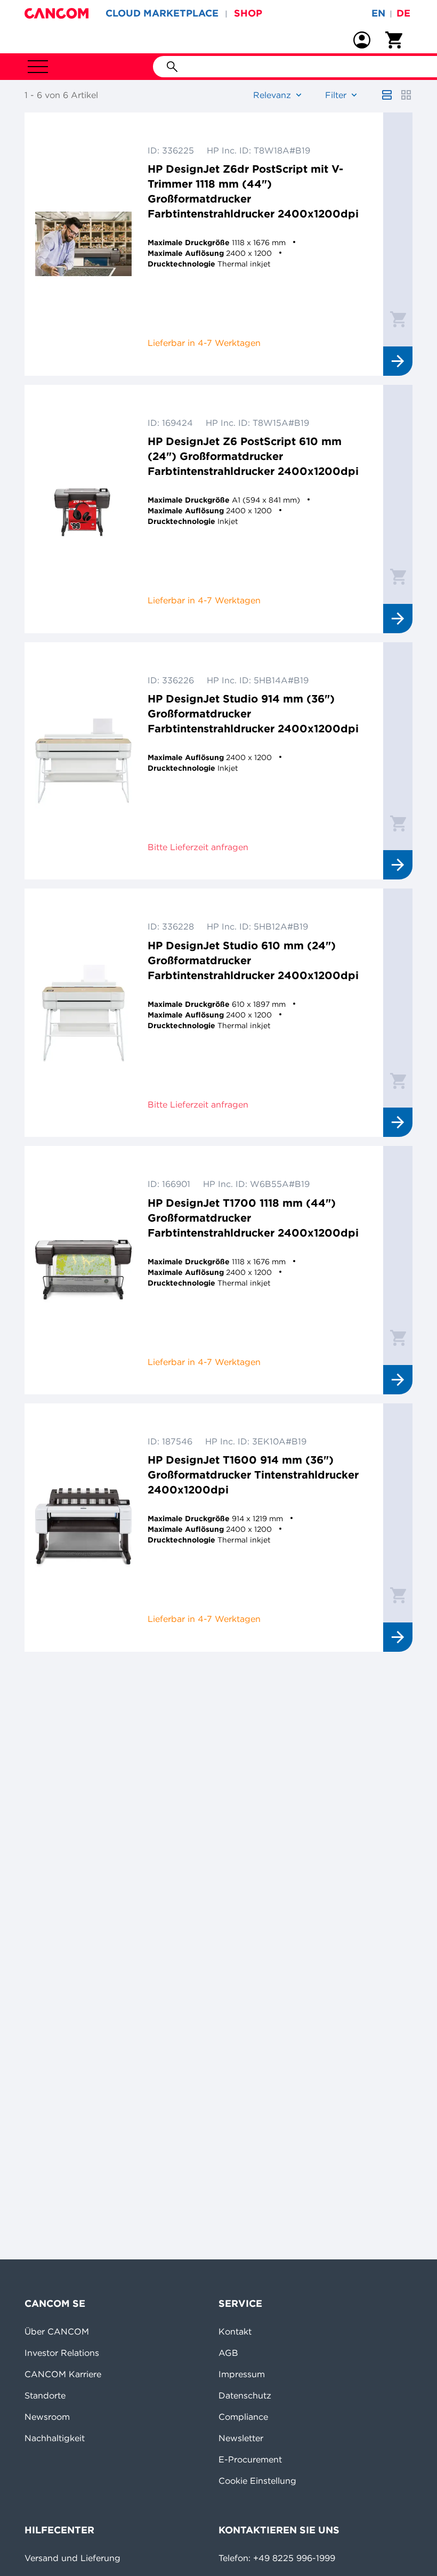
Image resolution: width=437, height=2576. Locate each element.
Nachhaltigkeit (55, 2438)
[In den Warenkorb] (398, 319)
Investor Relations (62, 2353)
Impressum (242, 2374)
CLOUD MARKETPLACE (162, 13)
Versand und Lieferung (72, 2558)
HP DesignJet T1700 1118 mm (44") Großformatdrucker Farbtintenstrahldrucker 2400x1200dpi (253, 1218)
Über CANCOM (57, 2331)
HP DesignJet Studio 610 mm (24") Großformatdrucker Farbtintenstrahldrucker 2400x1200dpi (253, 960)
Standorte (45, 2395)
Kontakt (235, 2331)
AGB (228, 2353)
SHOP (248, 13)
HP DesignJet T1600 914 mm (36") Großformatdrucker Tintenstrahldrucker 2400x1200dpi (253, 1475)
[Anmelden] (362, 40)
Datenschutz (245, 2395)
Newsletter (241, 2438)
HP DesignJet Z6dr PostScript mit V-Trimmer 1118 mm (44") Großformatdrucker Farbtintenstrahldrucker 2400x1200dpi (253, 191)
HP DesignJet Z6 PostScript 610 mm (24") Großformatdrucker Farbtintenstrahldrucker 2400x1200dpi (253, 456)
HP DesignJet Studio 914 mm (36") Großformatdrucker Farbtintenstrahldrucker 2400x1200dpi (253, 713)
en (378, 13)
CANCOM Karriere (63, 2374)
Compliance (243, 2417)
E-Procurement (250, 2459)
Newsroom (47, 2417)
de (403, 13)
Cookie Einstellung (257, 2481)
